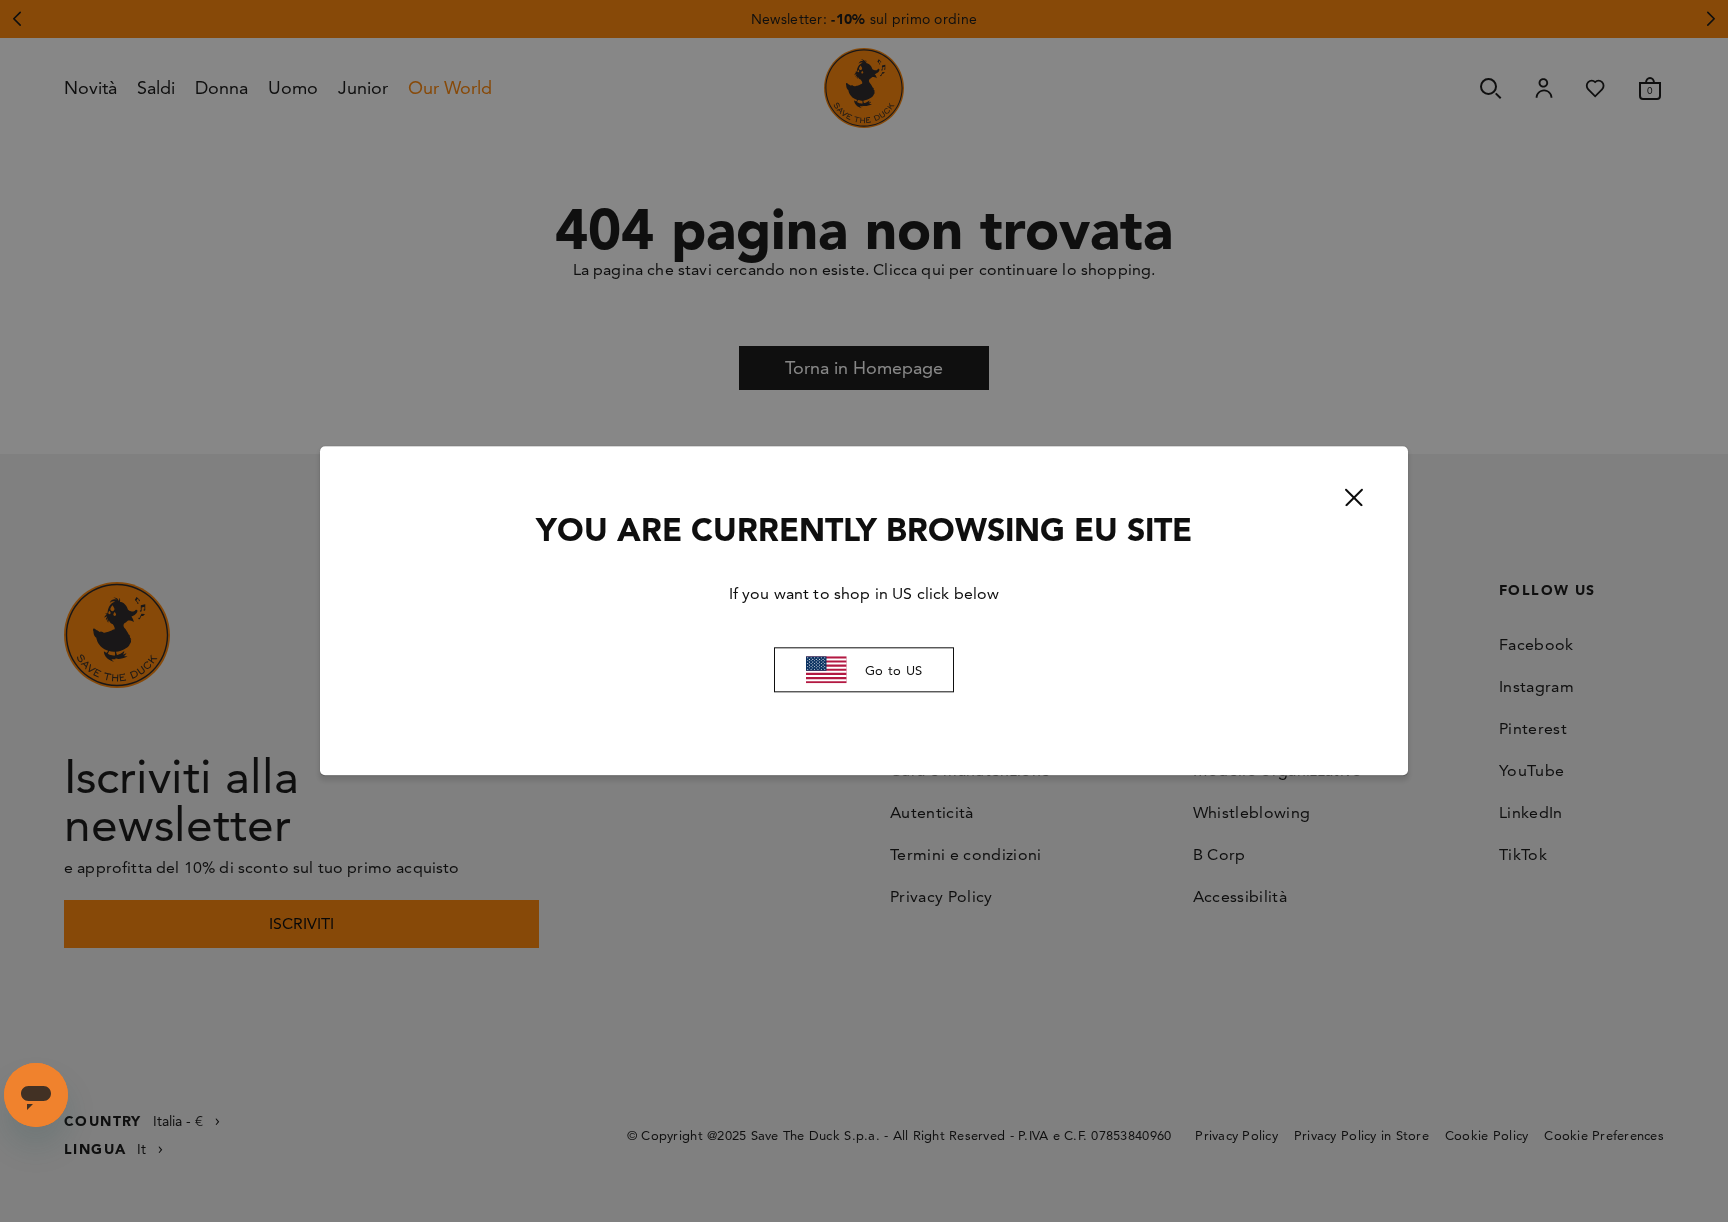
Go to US (893, 670)
